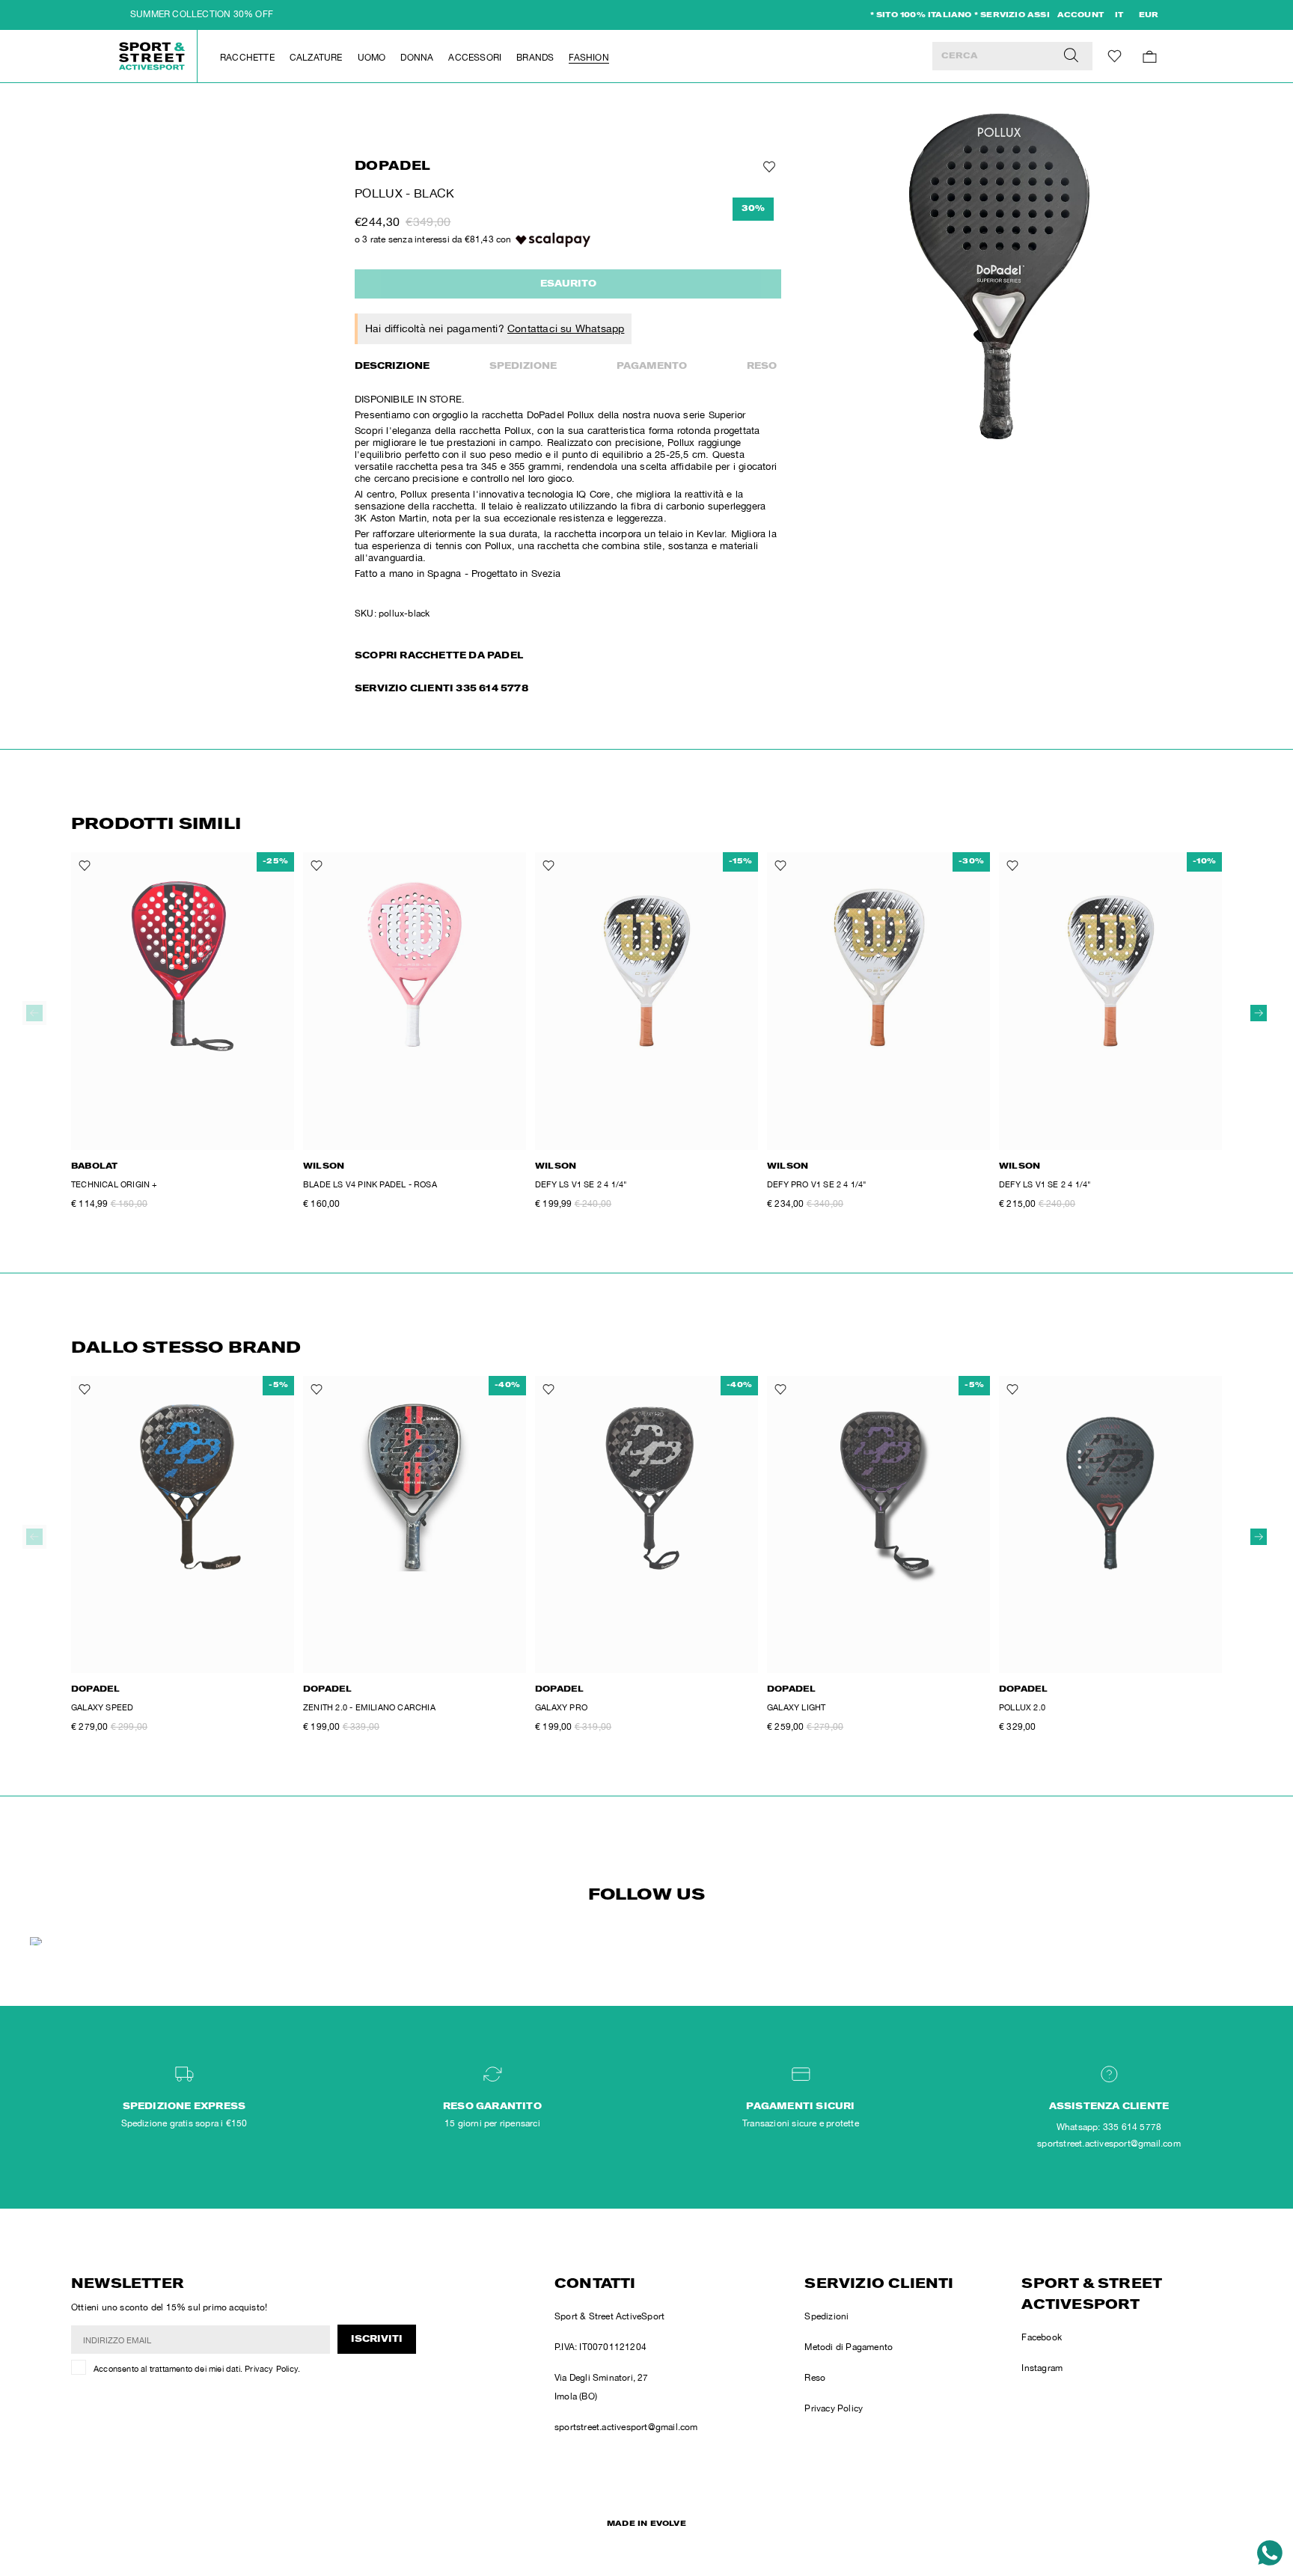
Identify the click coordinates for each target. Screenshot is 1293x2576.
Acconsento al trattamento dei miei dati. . (197, 2369)
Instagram (1042, 2368)
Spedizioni (826, 2316)
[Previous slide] (34, 1013)
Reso (762, 367)
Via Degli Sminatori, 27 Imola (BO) (602, 2387)
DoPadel (392, 167)
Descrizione (392, 367)
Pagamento (652, 367)
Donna (417, 58)
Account (1080, 16)
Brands (535, 58)
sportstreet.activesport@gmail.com (626, 2427)
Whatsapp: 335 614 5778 (1109, 2127)
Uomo (372, 58)
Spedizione (523, 367)
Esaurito (568, 284)
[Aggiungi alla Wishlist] (768, 167)
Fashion (589, 58)
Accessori (475, 58)
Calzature (316, 58)
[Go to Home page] (153, 56)
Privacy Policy (271, 2369)
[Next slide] (1259, 1013)
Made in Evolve (646, 2524)
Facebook (1042, 2337)
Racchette (247, 58)
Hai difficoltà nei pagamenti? (495, 328)
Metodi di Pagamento (849, 2347)
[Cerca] (1071, 56)
